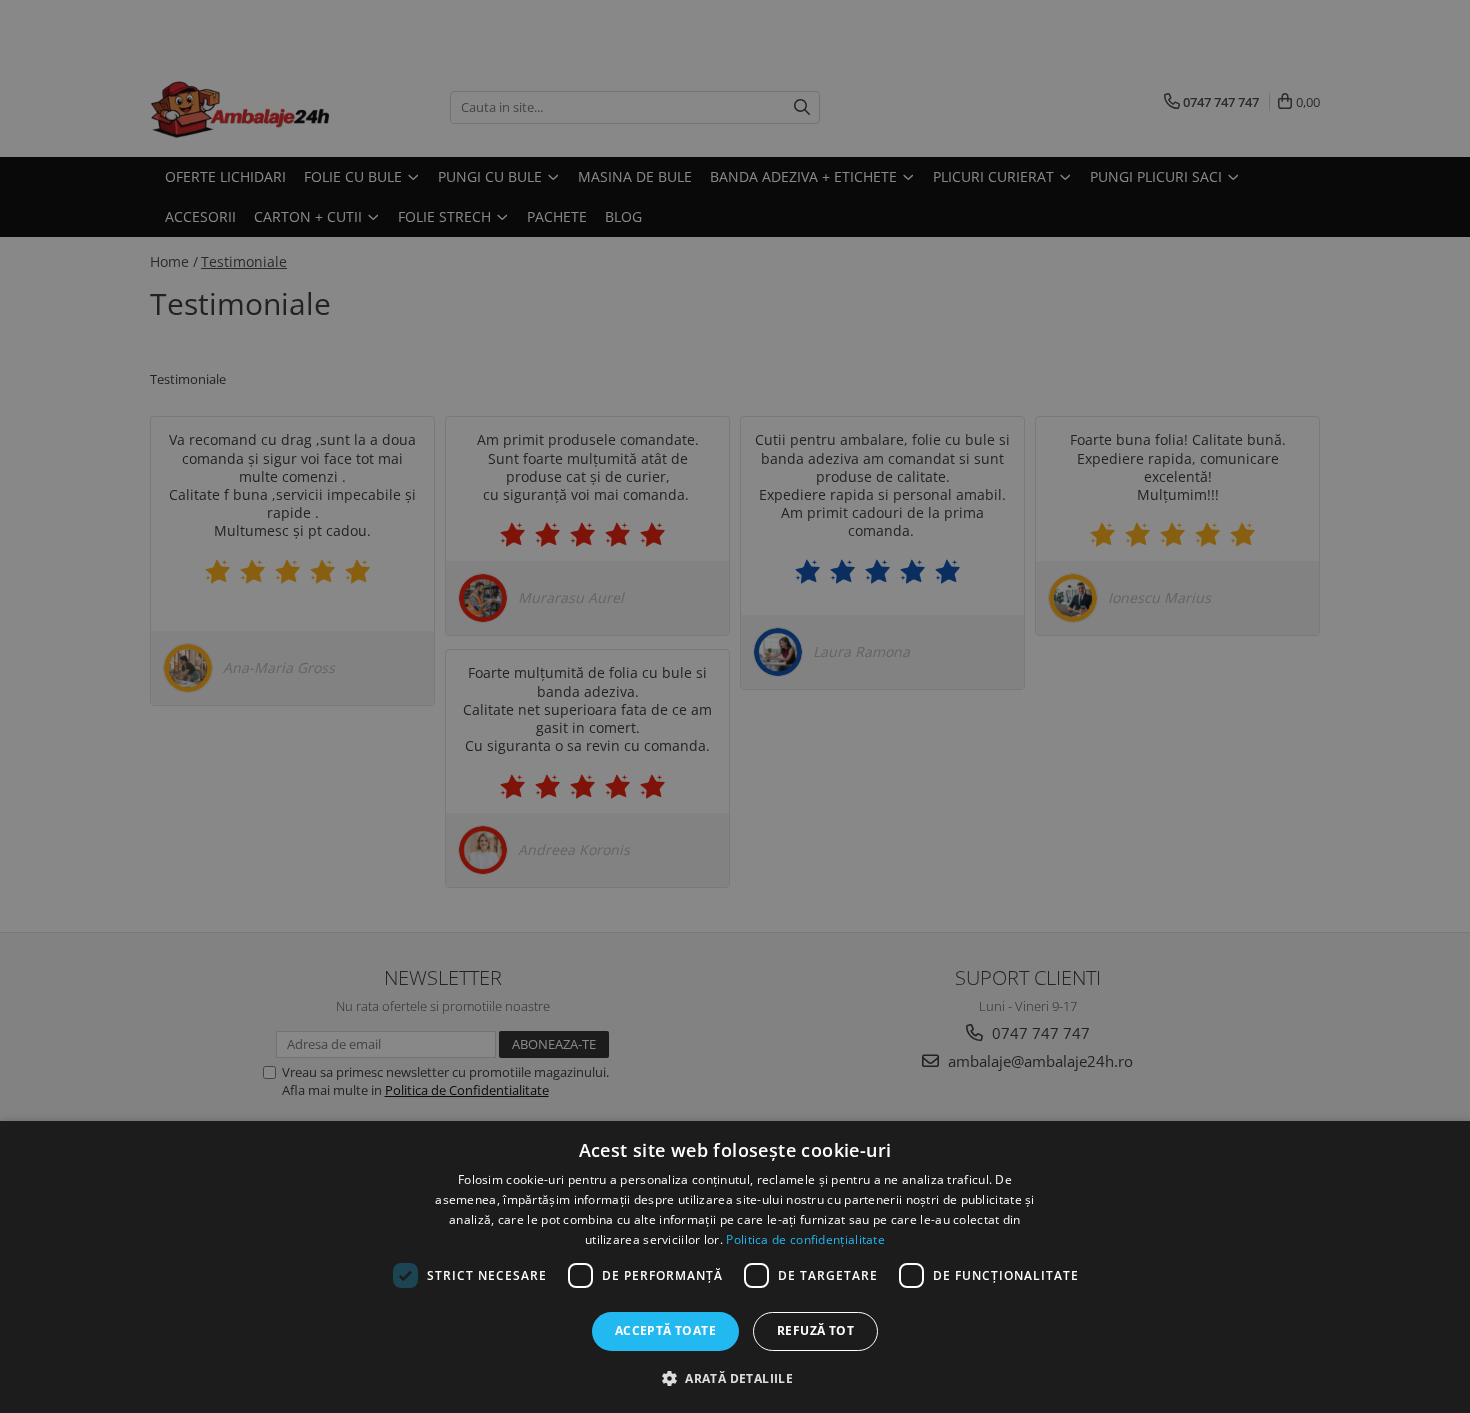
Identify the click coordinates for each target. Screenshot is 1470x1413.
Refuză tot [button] (815, 1330)
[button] (735, 1377)
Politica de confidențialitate (805, 1239)
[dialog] (735, 1267)
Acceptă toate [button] (665, 1330)
